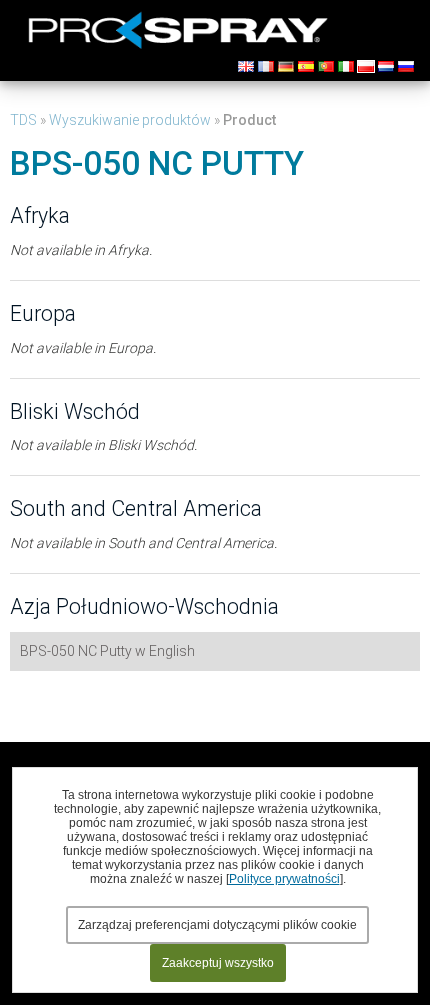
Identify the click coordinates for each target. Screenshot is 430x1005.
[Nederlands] (386, 66)
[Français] (266, 66)
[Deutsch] (286, 66)
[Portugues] (326, 66)
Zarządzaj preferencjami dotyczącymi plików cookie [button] (217, 925)
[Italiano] (346, 66)
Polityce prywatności (284, 879)
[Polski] (366, 66)
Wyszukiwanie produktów (130, 120)
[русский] (406, 66)
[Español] (306, 66)
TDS (23, 120)
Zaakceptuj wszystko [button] (218, 963)
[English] (246, 66)
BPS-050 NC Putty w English (107, 651)
